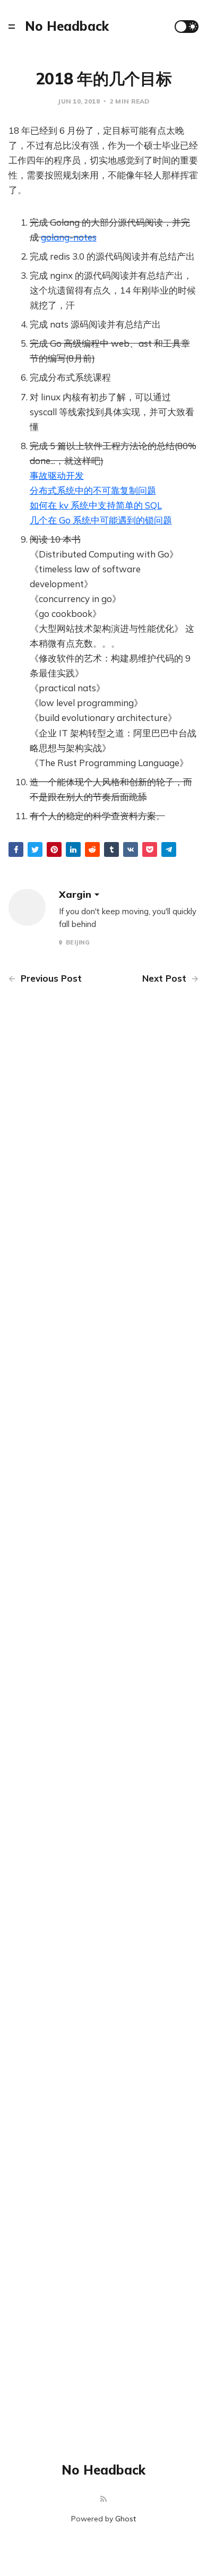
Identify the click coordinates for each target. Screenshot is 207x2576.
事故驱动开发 (57, 475)
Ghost (126, 2519)
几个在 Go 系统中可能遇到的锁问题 (101, 520)
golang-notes (69, 237)
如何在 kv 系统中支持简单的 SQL (96, 505)
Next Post (166, 978)
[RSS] (103, 2499)
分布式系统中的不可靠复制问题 (93, 490)
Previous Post (50, 978)
